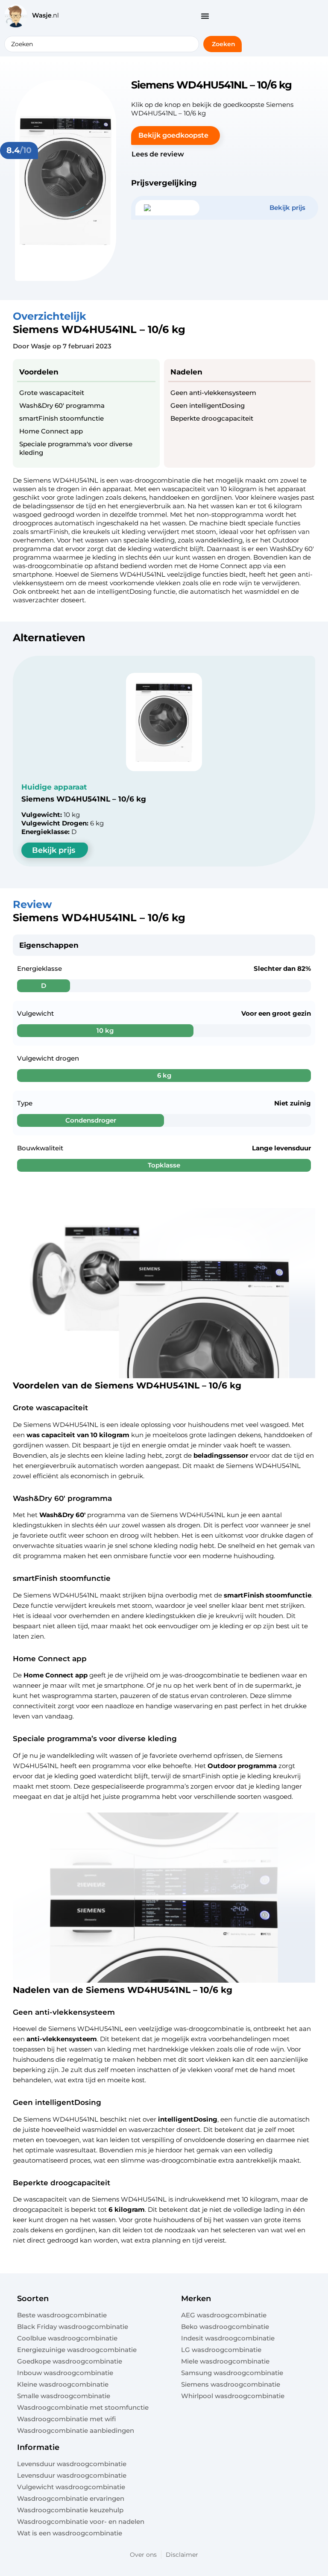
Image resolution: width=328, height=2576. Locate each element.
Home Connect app (51, 431)
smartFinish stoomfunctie (61, 418)
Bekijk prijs (54, 850)
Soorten (33, 2299)
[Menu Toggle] (205, 16)
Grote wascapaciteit (52, 393)
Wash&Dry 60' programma (62, 405)
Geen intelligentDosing (208, 405)
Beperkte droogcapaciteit (212, 418)
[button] (176, 136)
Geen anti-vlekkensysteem (213, 393)
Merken (196, 2299)
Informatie (38, 2447)
